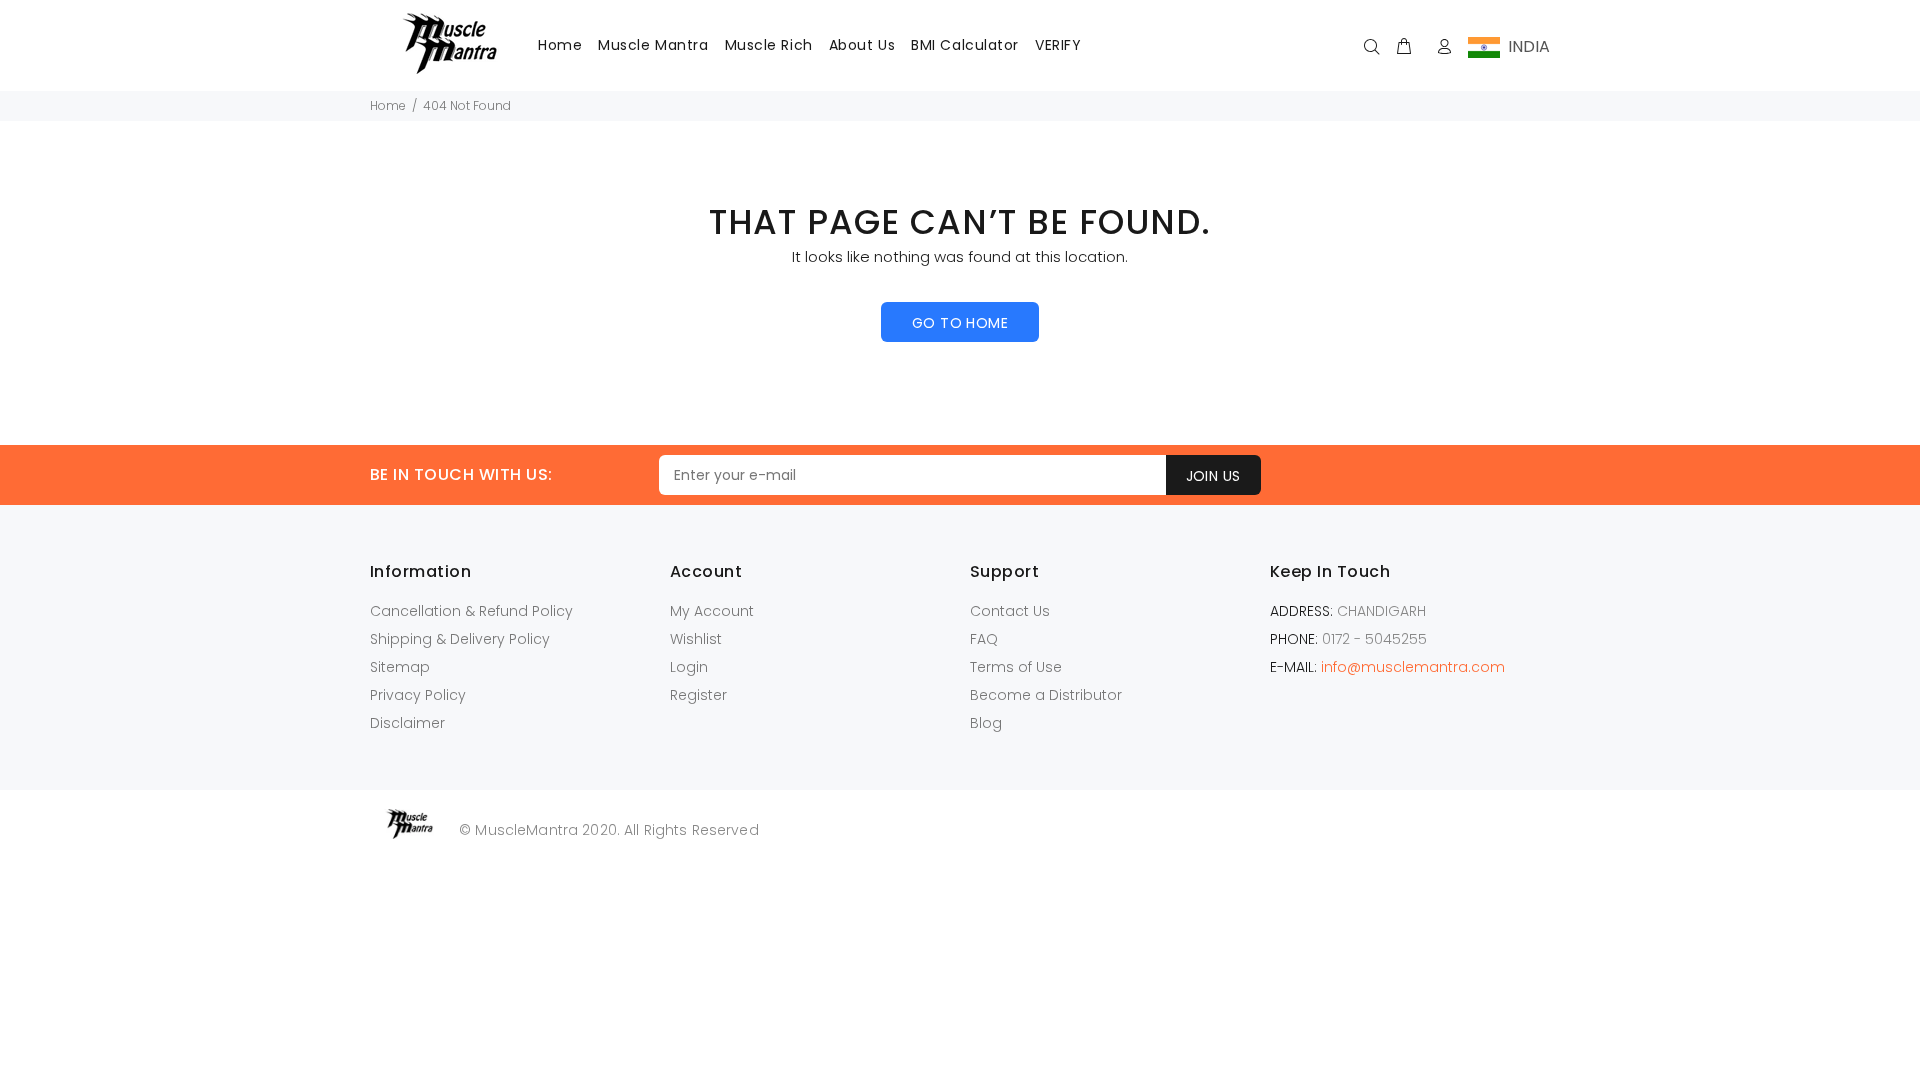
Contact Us (1010, 611)
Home (388, 105)
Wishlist (696, 639)
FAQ (984, 639)
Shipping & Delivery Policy (460, 639)
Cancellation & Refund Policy (471, 611)
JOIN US (1213, 476)
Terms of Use (1016, 667)
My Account (712, 611)
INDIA (1525, 46)
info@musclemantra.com (1413, 667)
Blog (986, 723)
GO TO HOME (960, 323)
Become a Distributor (1046, 695)
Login (689, 667)
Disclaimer (407, 723)
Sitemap (400, 667)
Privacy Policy (418, 695)
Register (698, 695)
